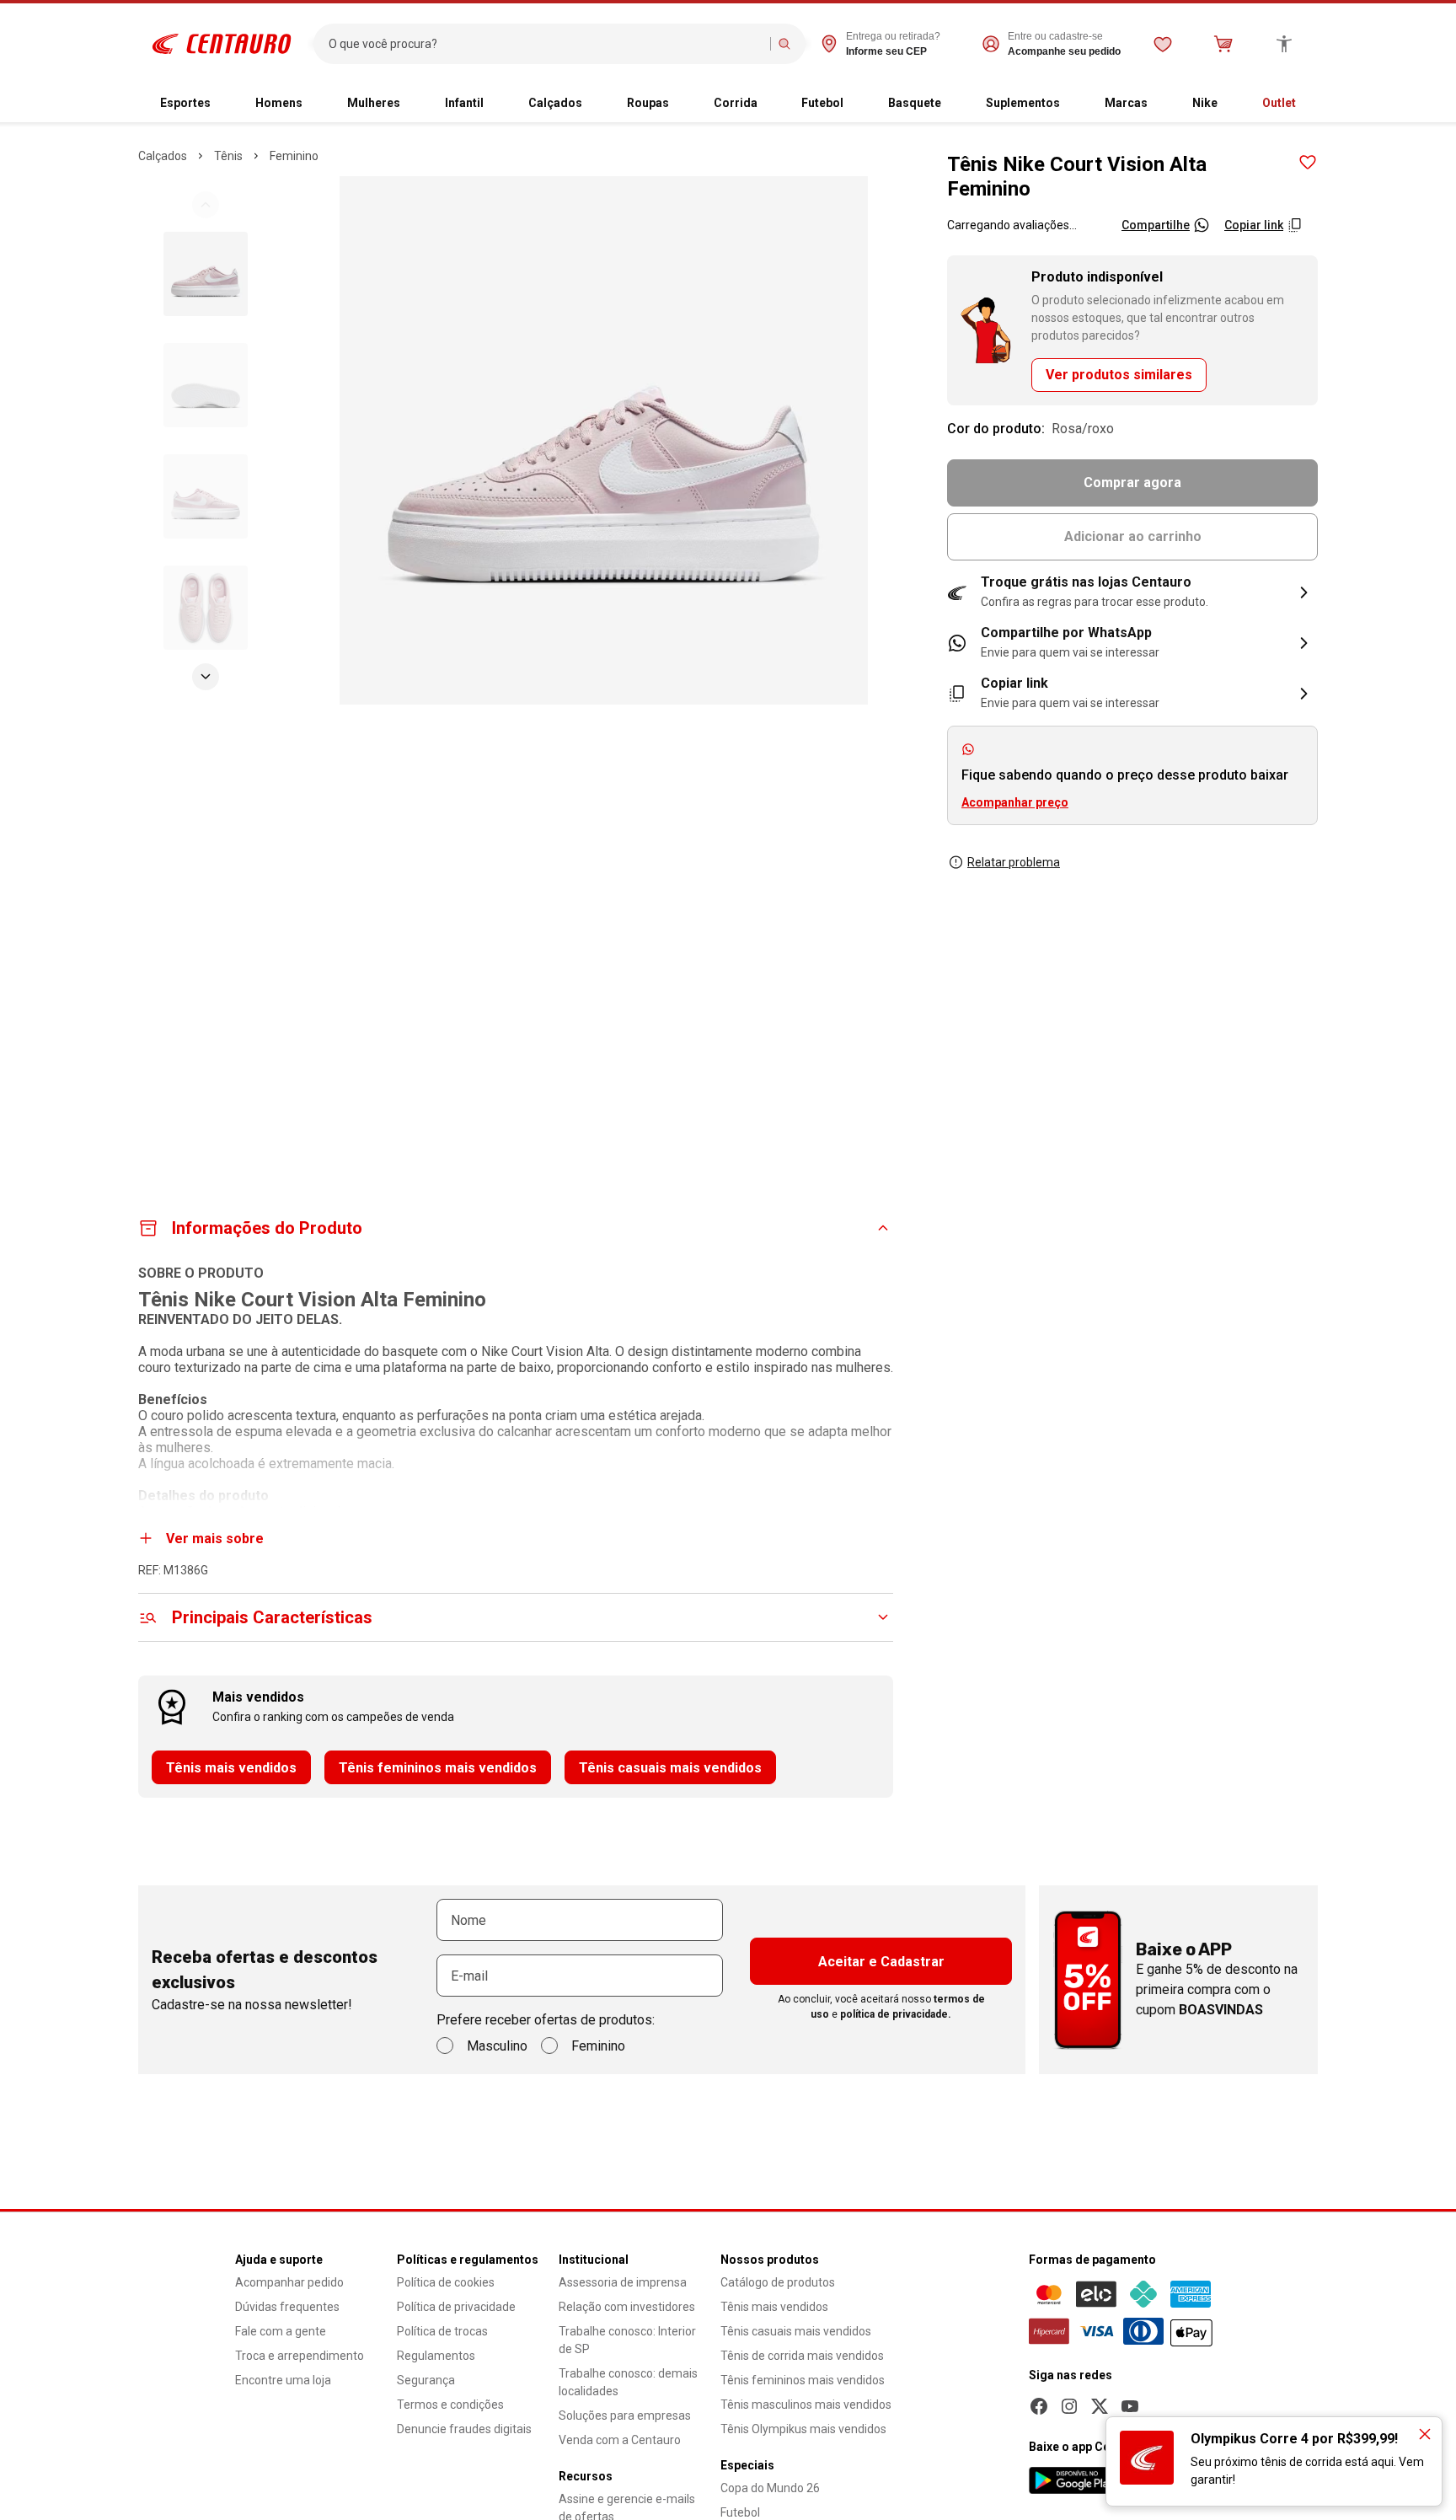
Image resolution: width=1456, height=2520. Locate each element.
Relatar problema (1014, 862)
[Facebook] (1039, 2406)
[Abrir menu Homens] (316, 104)
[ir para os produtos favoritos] (1163, 44)
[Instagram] (1069, 2406)
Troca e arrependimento (300, 2356)
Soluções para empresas (625, 2415)
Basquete (915, 103)
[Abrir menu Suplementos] (1073, 104)
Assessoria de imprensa (623, 2282)
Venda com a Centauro (620, 2440)
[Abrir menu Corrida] (771, 104)
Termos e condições (450, 2405)
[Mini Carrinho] (1223, 44)
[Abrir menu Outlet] (1309, 104)
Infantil (464, 103)
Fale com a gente (281, 2331)
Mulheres (374, 103)
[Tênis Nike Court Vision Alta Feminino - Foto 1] (206, 274)
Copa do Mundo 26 (770, 2488)
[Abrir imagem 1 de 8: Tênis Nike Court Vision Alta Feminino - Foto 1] (604, 440)
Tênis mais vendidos (231, 1768)
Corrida (736, 103)
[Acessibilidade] (1284, 44)
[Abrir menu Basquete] (955, 104)
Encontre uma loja (283, 2380)
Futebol (822, 103)
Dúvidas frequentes (287, 2307)
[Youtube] (1130, 2406)
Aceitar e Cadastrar (881, 1962)
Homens (279, 103)
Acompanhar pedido (289, 2282)
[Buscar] (784, 44)
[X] (1100, 2406)
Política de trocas (442, 2331)
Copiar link (1254, 225)
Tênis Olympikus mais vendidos (803, 2429)
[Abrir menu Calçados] (596, 104)
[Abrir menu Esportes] (224, 104)
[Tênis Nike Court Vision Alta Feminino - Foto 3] (206, 496)
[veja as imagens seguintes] (206, 677)
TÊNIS (228, 156)
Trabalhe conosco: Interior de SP (627, 2340)
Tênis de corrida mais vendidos (802, 2356)
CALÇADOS (163, 156)
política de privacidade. (896, 2014)
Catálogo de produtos (778, 2282)
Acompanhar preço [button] (1015, 802)
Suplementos (1023, 103)
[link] (1132, 643)
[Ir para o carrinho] (1223, 44)
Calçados (555, 103)
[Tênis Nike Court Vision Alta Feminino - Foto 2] (206, 385)
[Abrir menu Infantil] (497, 104)
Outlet (1279, 103)
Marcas (1126, 103)
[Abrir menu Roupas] (682, 104)
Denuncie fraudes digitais (464, 2429)
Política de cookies (446, 2282)
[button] (1132, 592)
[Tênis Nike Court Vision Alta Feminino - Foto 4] (206, 608)
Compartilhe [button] (1156, 225)
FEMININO (294, 156)
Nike (1205, 103)
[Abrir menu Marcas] (1161, 104)
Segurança (426, 2380)
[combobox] (546, 44)
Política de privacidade (456, 2307)
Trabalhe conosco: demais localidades (628, 2382)
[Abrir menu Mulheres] (414, 104)
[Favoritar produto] (1308, 163)
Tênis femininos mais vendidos (438, 1768)
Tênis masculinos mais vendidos (806, 2405)
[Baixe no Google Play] (1074, 2480)
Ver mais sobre (215, 1539)
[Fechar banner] (1425, 2434)
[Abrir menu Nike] (1231, 104)
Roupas (648, 103)
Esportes (185, 103)
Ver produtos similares (1119, 375)
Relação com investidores (627, 2307)
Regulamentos (436, 2356)
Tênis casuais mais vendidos (670, 1768)
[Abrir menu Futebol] (857, 104)
